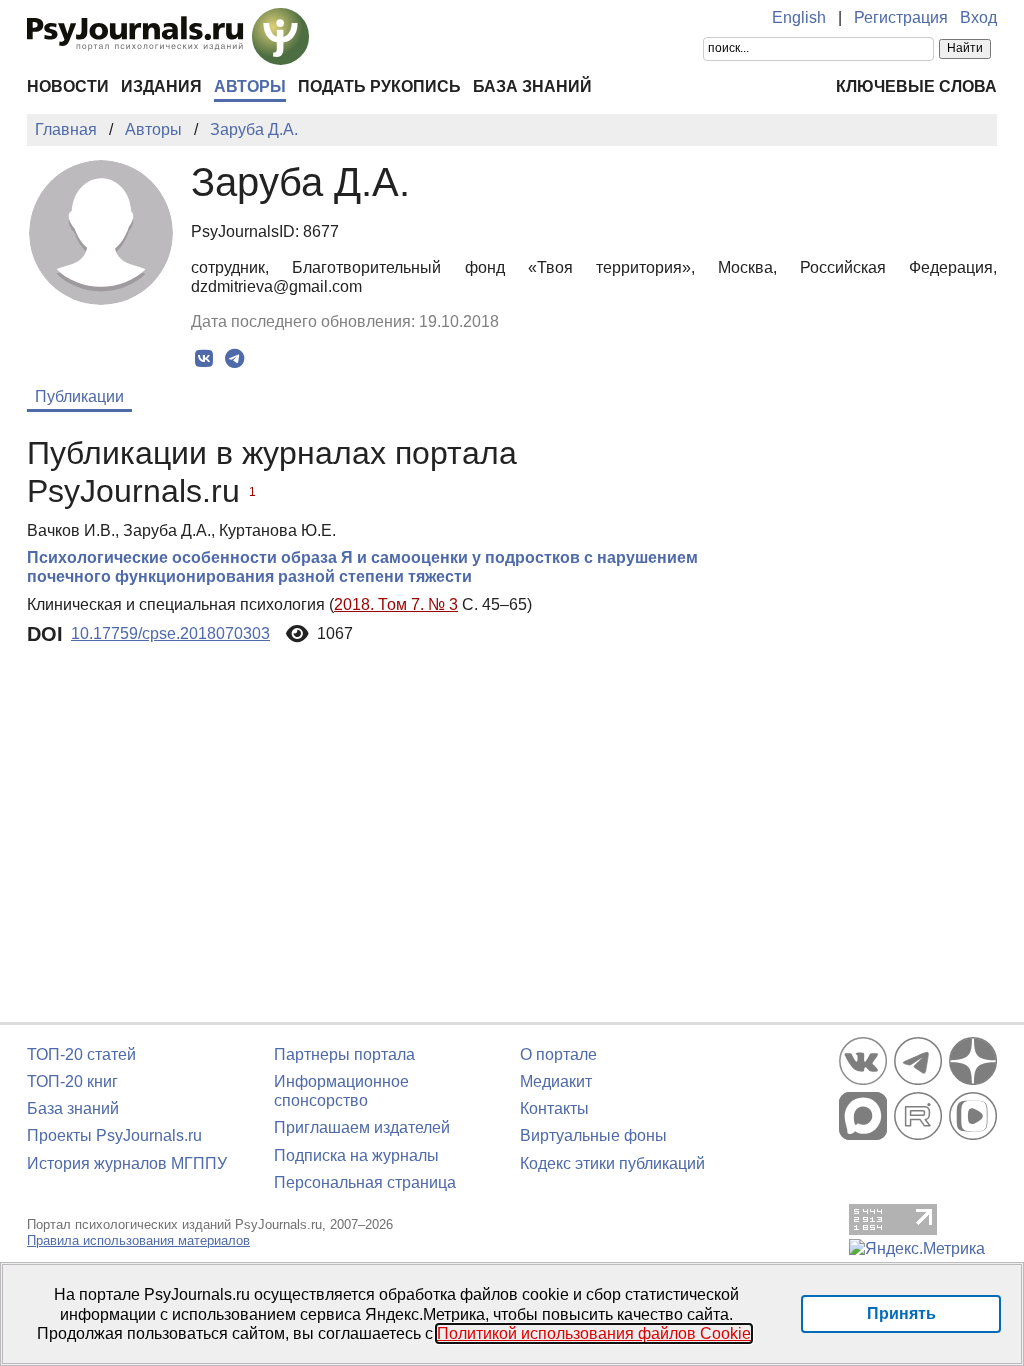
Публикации (79, 396)
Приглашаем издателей (362, 1127)
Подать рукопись (379, 86)
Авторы (250, 86)
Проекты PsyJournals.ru (114, 1135)
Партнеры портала (344, 1054)
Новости (68, 86)
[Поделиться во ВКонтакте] (203, 359)
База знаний (532, 86)
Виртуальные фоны (593, 1135)
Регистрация (901, 17)
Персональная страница (365, 1182)
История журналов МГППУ (127, 1163)
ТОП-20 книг (72, 1081)
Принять (901, 1313)
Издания (161, 86)
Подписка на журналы (356, 1155)
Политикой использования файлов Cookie (594, 1333)
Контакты (554, 1108)
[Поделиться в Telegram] (234, 359)
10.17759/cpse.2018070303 (170, 633)
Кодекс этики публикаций (612, 1163)
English (799, 17)
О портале (558, 1054)
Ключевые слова (916, 86)
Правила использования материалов (138, 1240)
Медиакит (556, 1081)
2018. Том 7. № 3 (396, 604)
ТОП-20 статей (81, 1054)
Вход (978, 17)
